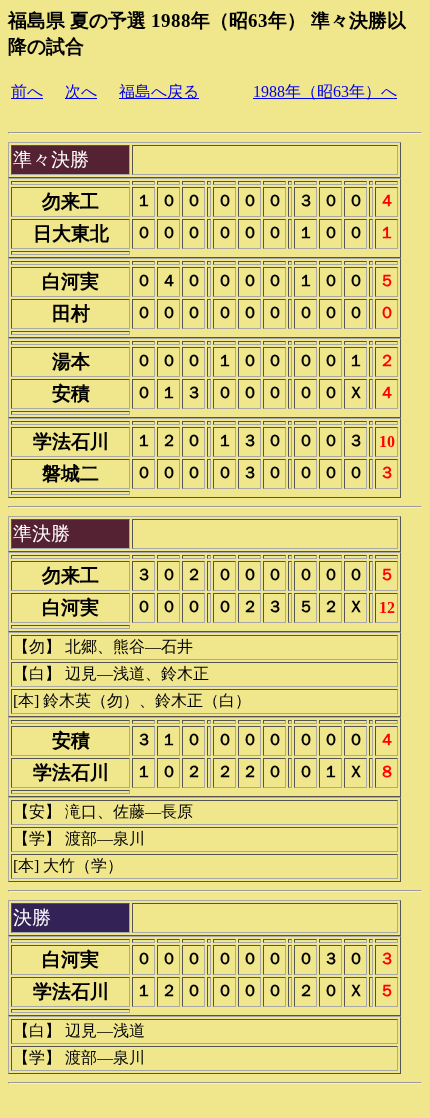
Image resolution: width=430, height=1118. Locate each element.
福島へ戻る (159, 91)
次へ (81, 91)
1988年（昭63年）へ (325, 91)
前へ (27, 91)
